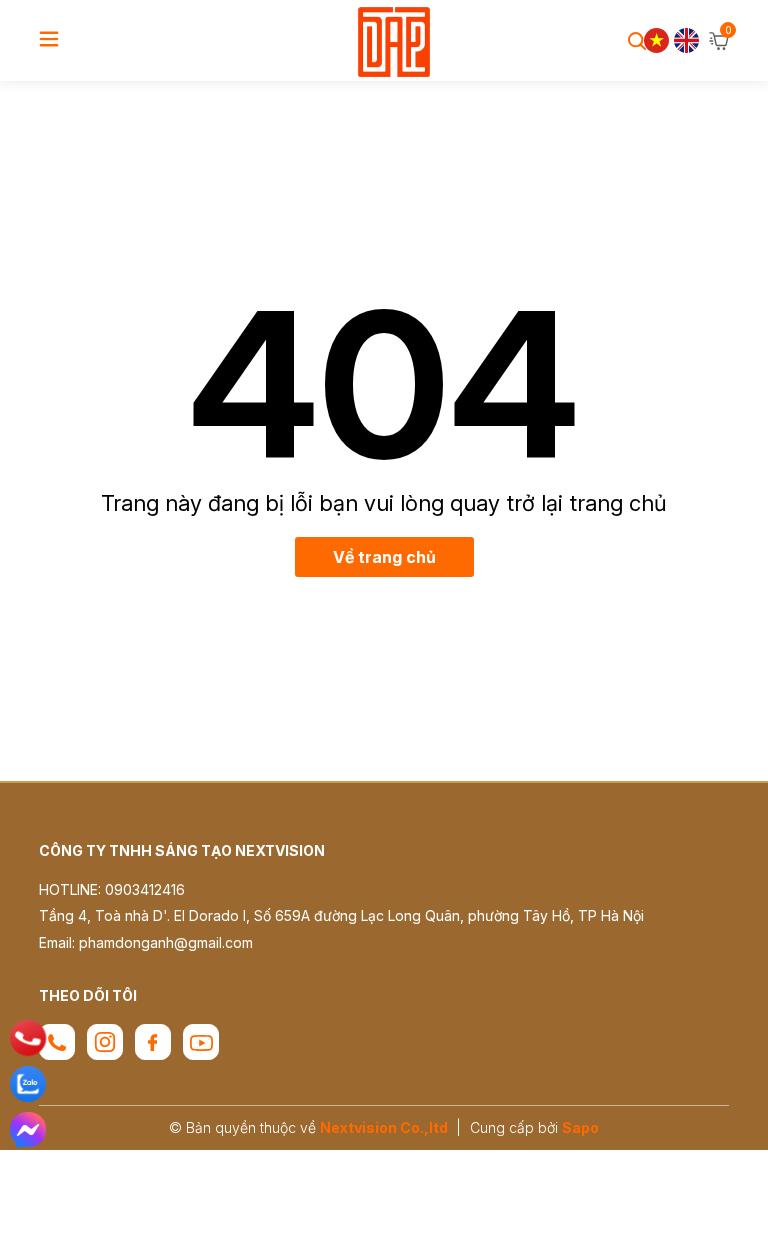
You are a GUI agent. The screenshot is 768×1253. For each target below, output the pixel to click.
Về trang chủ (384, 557)
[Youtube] (201, 1042)
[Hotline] (28, 1038)
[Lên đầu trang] (703, 1206)
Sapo (580, 1127)
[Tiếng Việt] (656, 40)
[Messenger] (28, 1130)
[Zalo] (28, 1084)
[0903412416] (57, 1042)
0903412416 (145, 889)
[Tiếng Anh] (686, 40)
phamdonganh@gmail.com (166, 942)
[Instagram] (105, 1042)
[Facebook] (153, 1042)
